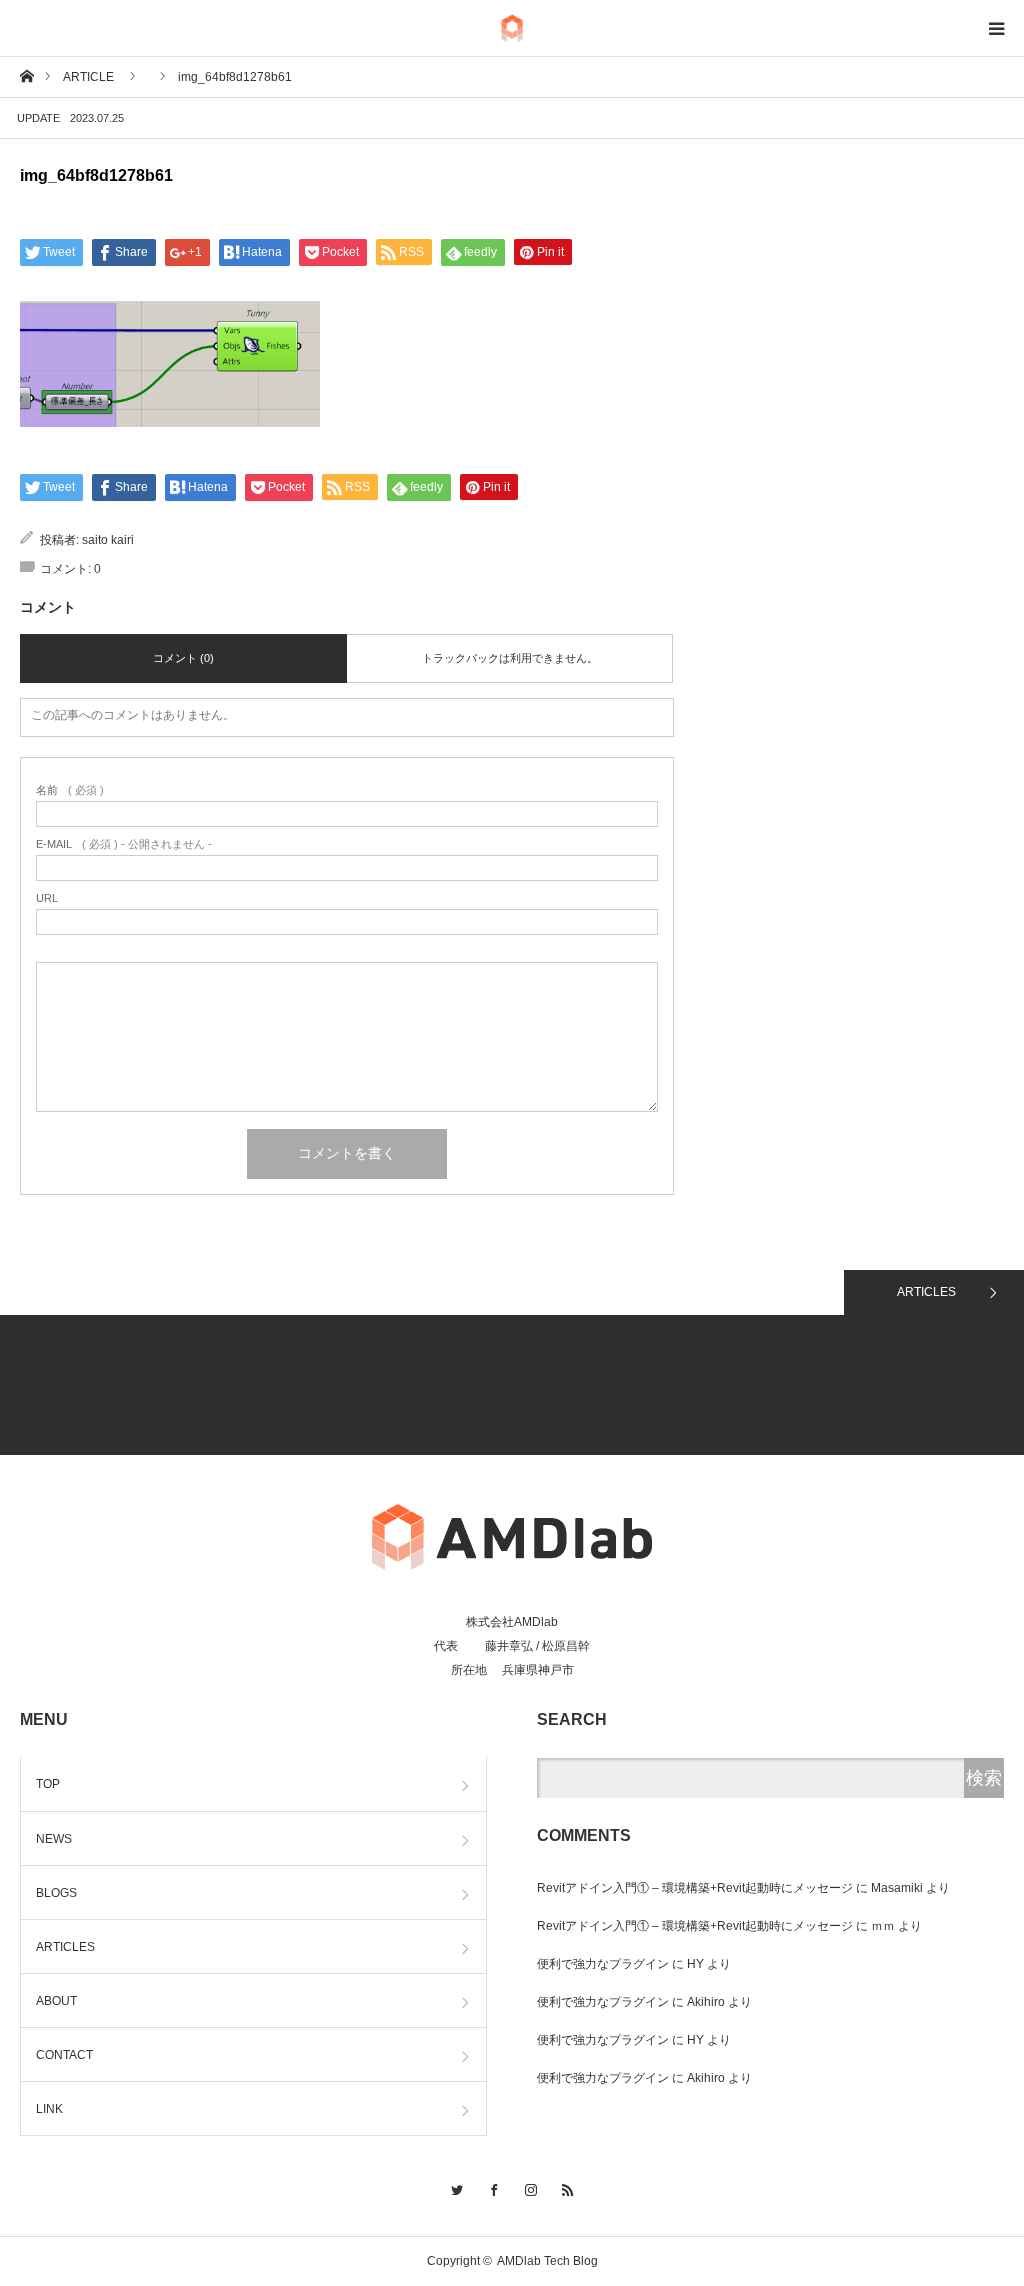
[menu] (996, 28)
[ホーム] (26, 75)
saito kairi (108, 540)
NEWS (54, 1839)
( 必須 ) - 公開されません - (124, 844)
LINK (49, 2109)
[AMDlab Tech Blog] (512, 28)
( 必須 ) (70, 790)
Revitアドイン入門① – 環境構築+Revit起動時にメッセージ (695, 1888)
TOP (48, 1784)
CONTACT (64, 2055)
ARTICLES (926, 1292)
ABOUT (56, 2001)
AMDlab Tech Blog (547, 2261)
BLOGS (56, 1893)
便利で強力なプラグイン (603, 1964)
